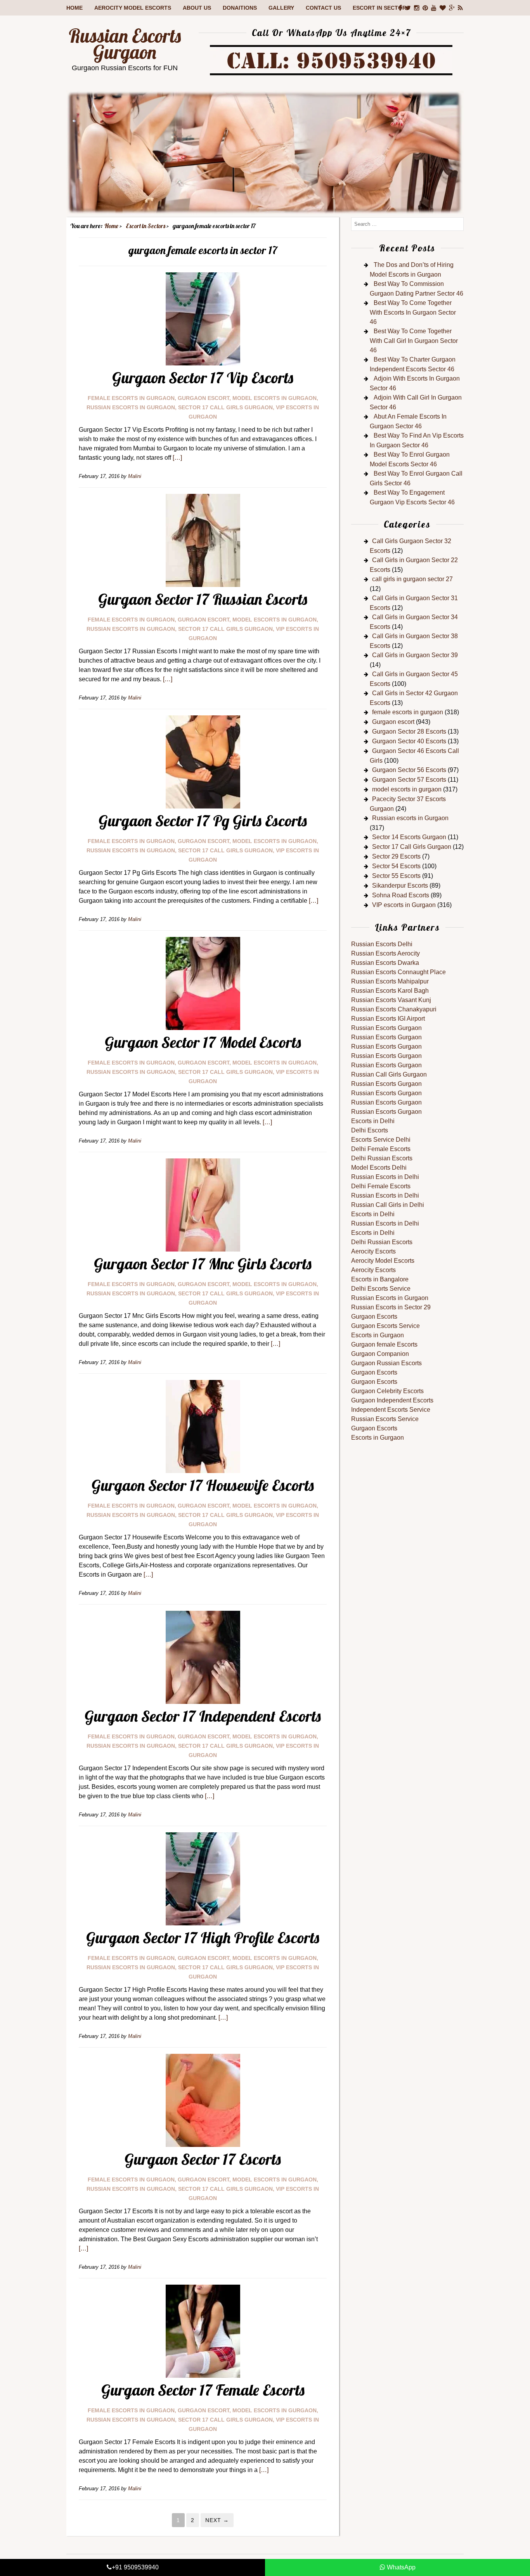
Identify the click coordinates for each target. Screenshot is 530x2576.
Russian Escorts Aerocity (385, 953)
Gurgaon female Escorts (384, 1344)
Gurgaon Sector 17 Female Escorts (203, 2390)
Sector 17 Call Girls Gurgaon (225, 407)
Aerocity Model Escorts (133, 8)
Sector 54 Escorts (396, 866)
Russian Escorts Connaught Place (398, 972)
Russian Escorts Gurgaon (125, 44)
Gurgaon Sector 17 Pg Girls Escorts (203, 821)
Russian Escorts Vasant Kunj (391, 1000)
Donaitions (240, 8)
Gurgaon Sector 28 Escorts (409, 731)
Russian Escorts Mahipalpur (390, 981)
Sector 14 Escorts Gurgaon (409, 837)
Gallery (281, 8)
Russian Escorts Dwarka (385, 963)
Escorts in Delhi (373, 1121)
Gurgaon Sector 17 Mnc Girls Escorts (203, 1264)
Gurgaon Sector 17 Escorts (203, 2159)
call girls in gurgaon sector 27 (412, 579)
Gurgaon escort (204, 398)
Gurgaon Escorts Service (385, 1326)
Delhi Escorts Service (381, 1289)
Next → (217, 2520)
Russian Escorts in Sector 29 (391, 1307)
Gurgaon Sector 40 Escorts (409, 741)
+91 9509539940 (135, 2567)
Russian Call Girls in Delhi (388, 1205)
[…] (177, 458)
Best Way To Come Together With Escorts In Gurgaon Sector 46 (413, 312)
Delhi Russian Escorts (382, 1158)
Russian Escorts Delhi (382, 944)
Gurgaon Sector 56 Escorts (409, 770)
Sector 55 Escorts (396, 876)
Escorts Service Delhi (381, 1140)
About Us (197, 8)
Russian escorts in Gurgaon (131, 407)
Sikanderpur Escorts (400, 885)
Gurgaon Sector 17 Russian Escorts (203, 599)
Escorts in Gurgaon (378, 1335)
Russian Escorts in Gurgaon (390, 1298)
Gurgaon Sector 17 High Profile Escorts (203, 1937)
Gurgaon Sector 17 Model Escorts (203, 1042)
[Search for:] (407, 224)
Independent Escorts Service (391, 1410)
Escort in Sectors (381, 8)
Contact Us (323, 8)
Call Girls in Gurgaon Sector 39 (415, 655)
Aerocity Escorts (373, 1251)
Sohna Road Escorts (401, 895)
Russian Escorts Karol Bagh (390, 991)
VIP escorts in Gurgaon (404, 905)
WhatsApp (400, 2567)
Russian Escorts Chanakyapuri (394, 1009)
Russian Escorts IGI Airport (388, 1019)
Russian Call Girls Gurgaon (389, 1074)
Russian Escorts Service (385, 1419)
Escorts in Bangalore (380, 1279)
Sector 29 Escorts (396, 856)
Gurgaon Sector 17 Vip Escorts (203, 377)
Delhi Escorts (370, 1130)
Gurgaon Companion (380, 1354)
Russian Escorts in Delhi (385, 1177)
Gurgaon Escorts (374, 1317)
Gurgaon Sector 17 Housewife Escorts (203, 1485)
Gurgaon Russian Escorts (386, 1363)
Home (74, 8)
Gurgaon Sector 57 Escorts (409, 780)
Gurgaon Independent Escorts (392, 1400)
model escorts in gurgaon (275, 398)
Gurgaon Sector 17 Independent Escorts (203, 1716)
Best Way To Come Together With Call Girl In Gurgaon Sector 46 (414, 341)
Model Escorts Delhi (379, 1168)
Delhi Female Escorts (381, 1149)
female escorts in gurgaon (131, 398)
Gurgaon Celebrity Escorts (387, 1391)
